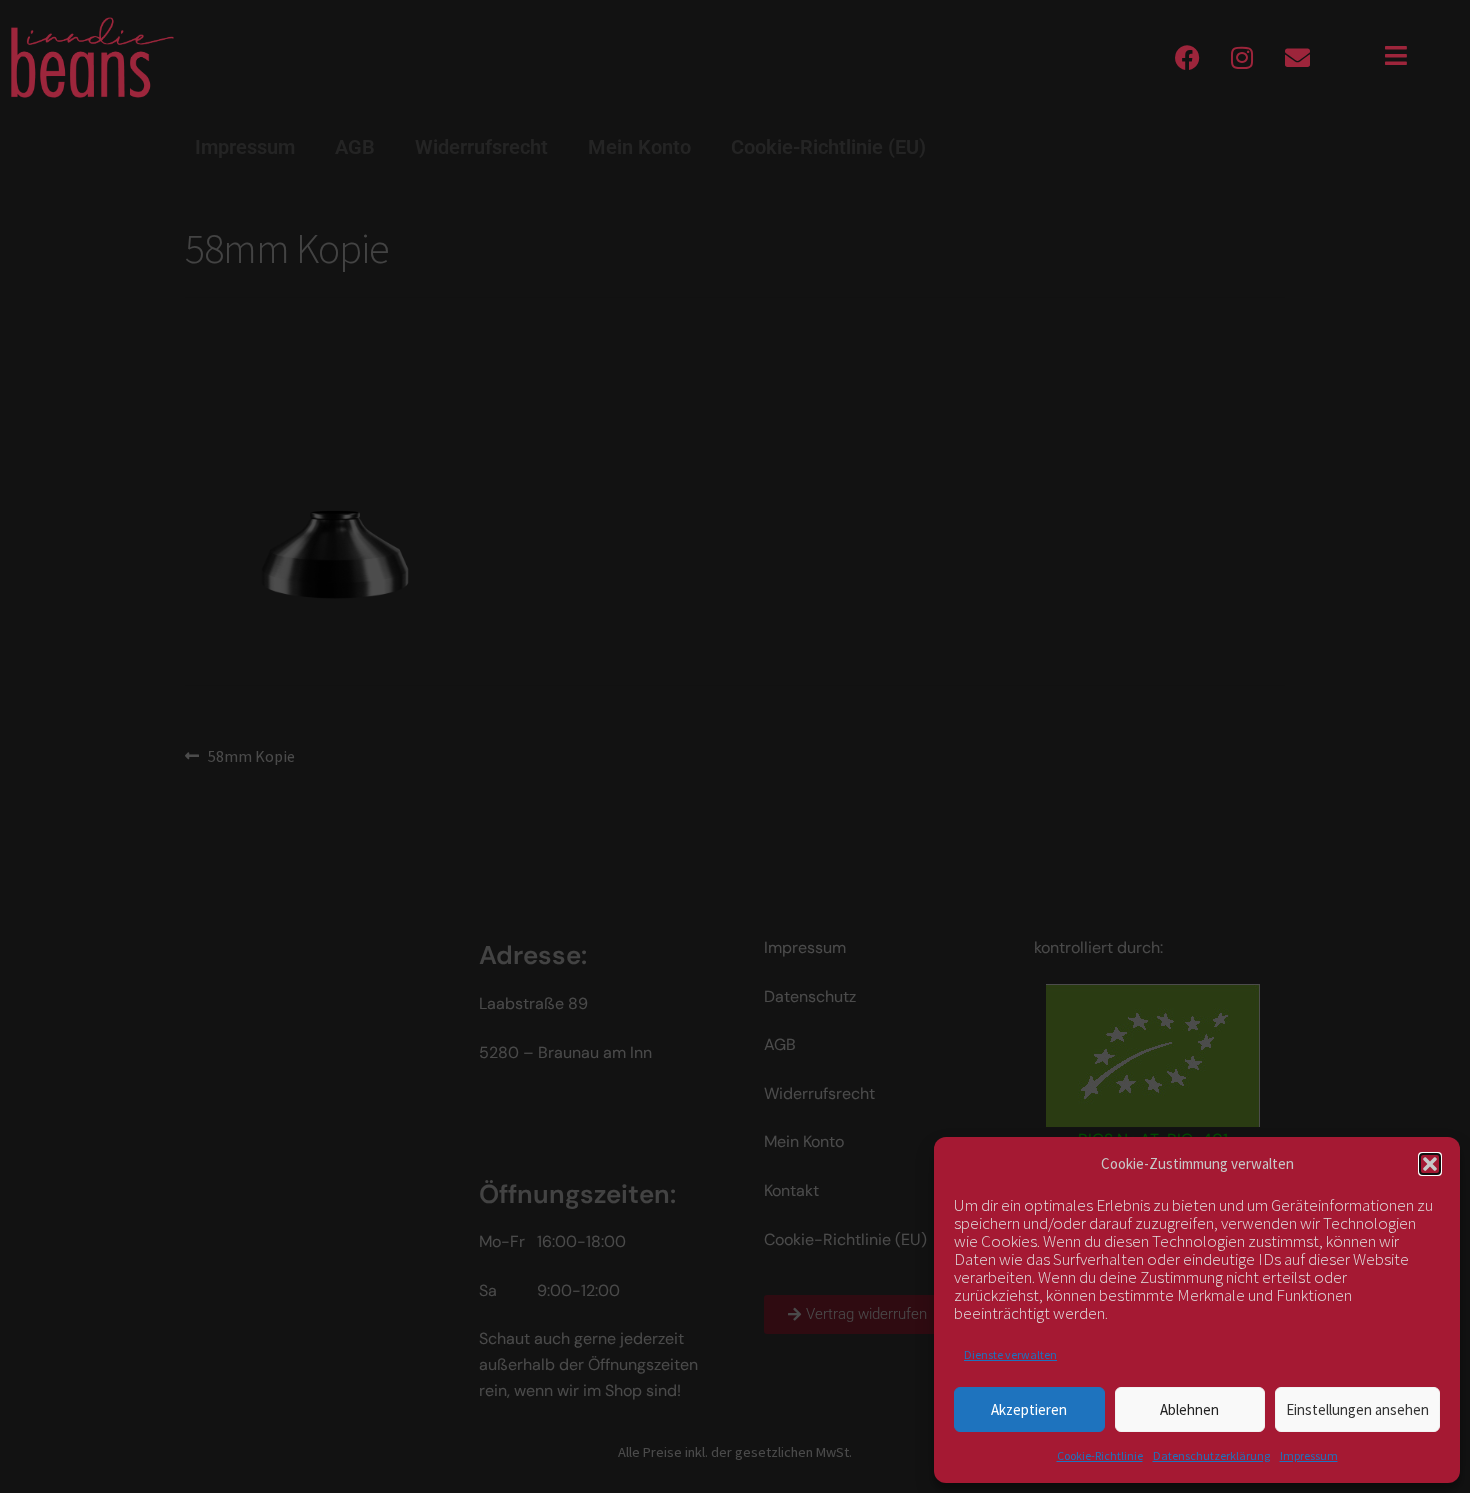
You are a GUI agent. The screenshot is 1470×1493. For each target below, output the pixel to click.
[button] (1430, 1164)
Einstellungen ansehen (1357, 1409)
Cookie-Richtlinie (1100, 1455)
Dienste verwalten (1010, 1354)
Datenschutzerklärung (1211, 1455)
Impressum (1309, 1455)
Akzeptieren (1029, 1409)
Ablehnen (1189, 1409)
